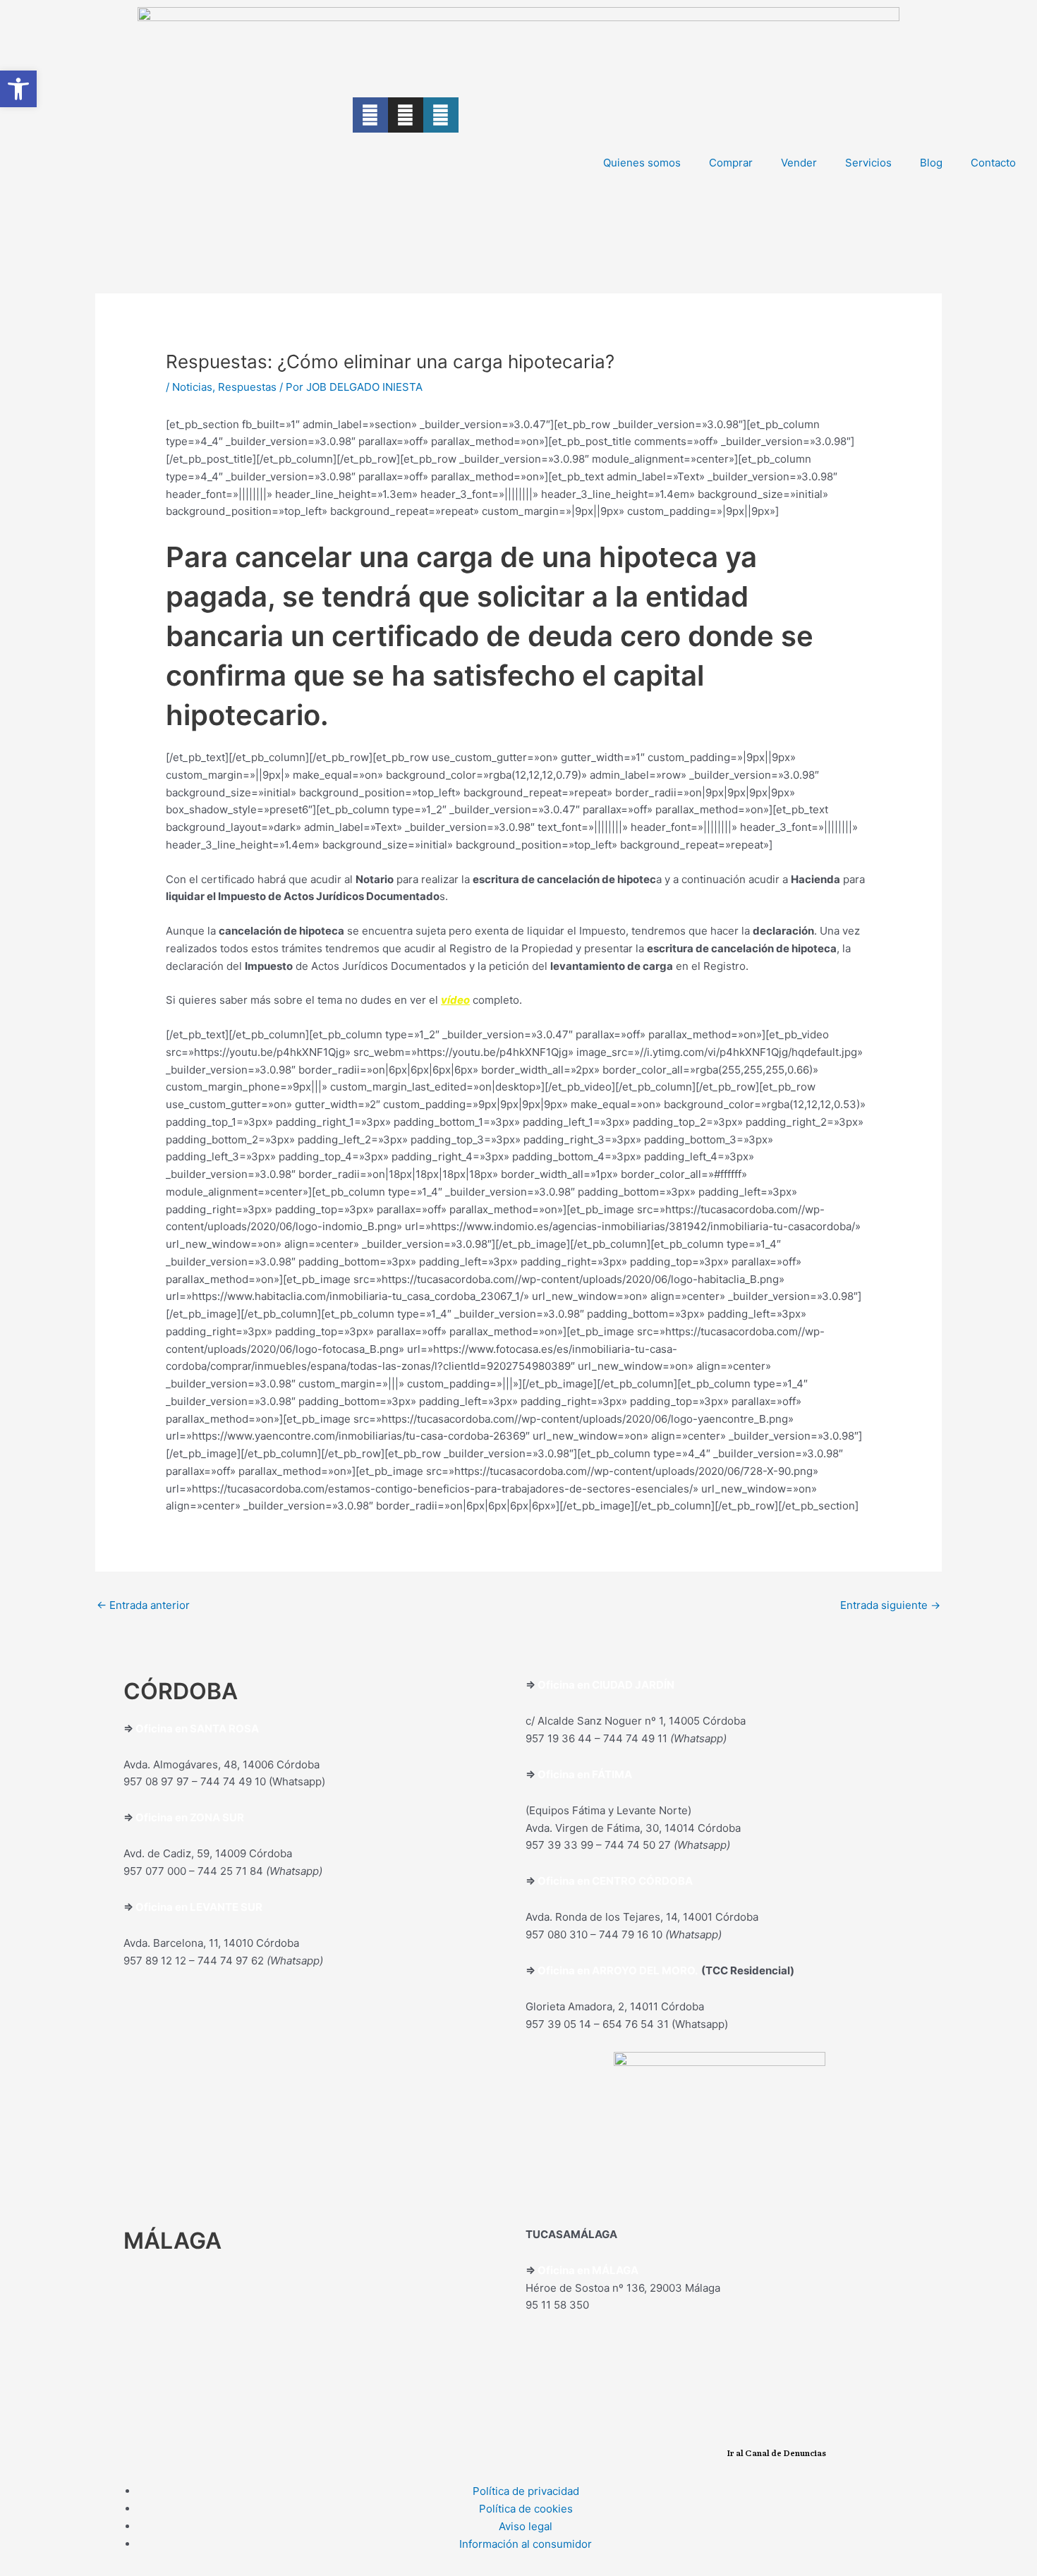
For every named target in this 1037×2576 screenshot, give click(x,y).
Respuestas (247, 387)
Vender (799, 163)
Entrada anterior (143, 1605)
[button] (18, 89)
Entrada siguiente (890, 1605)
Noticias (192, 387)
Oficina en (163, 1817)
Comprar (731, 163)
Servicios (868, 163)
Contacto (993, 163)
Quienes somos (642, 163)
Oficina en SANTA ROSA (197, 1729)
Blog (931, 163)
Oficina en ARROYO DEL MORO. (619, 1970)
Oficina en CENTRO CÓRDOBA (615, 1881)
